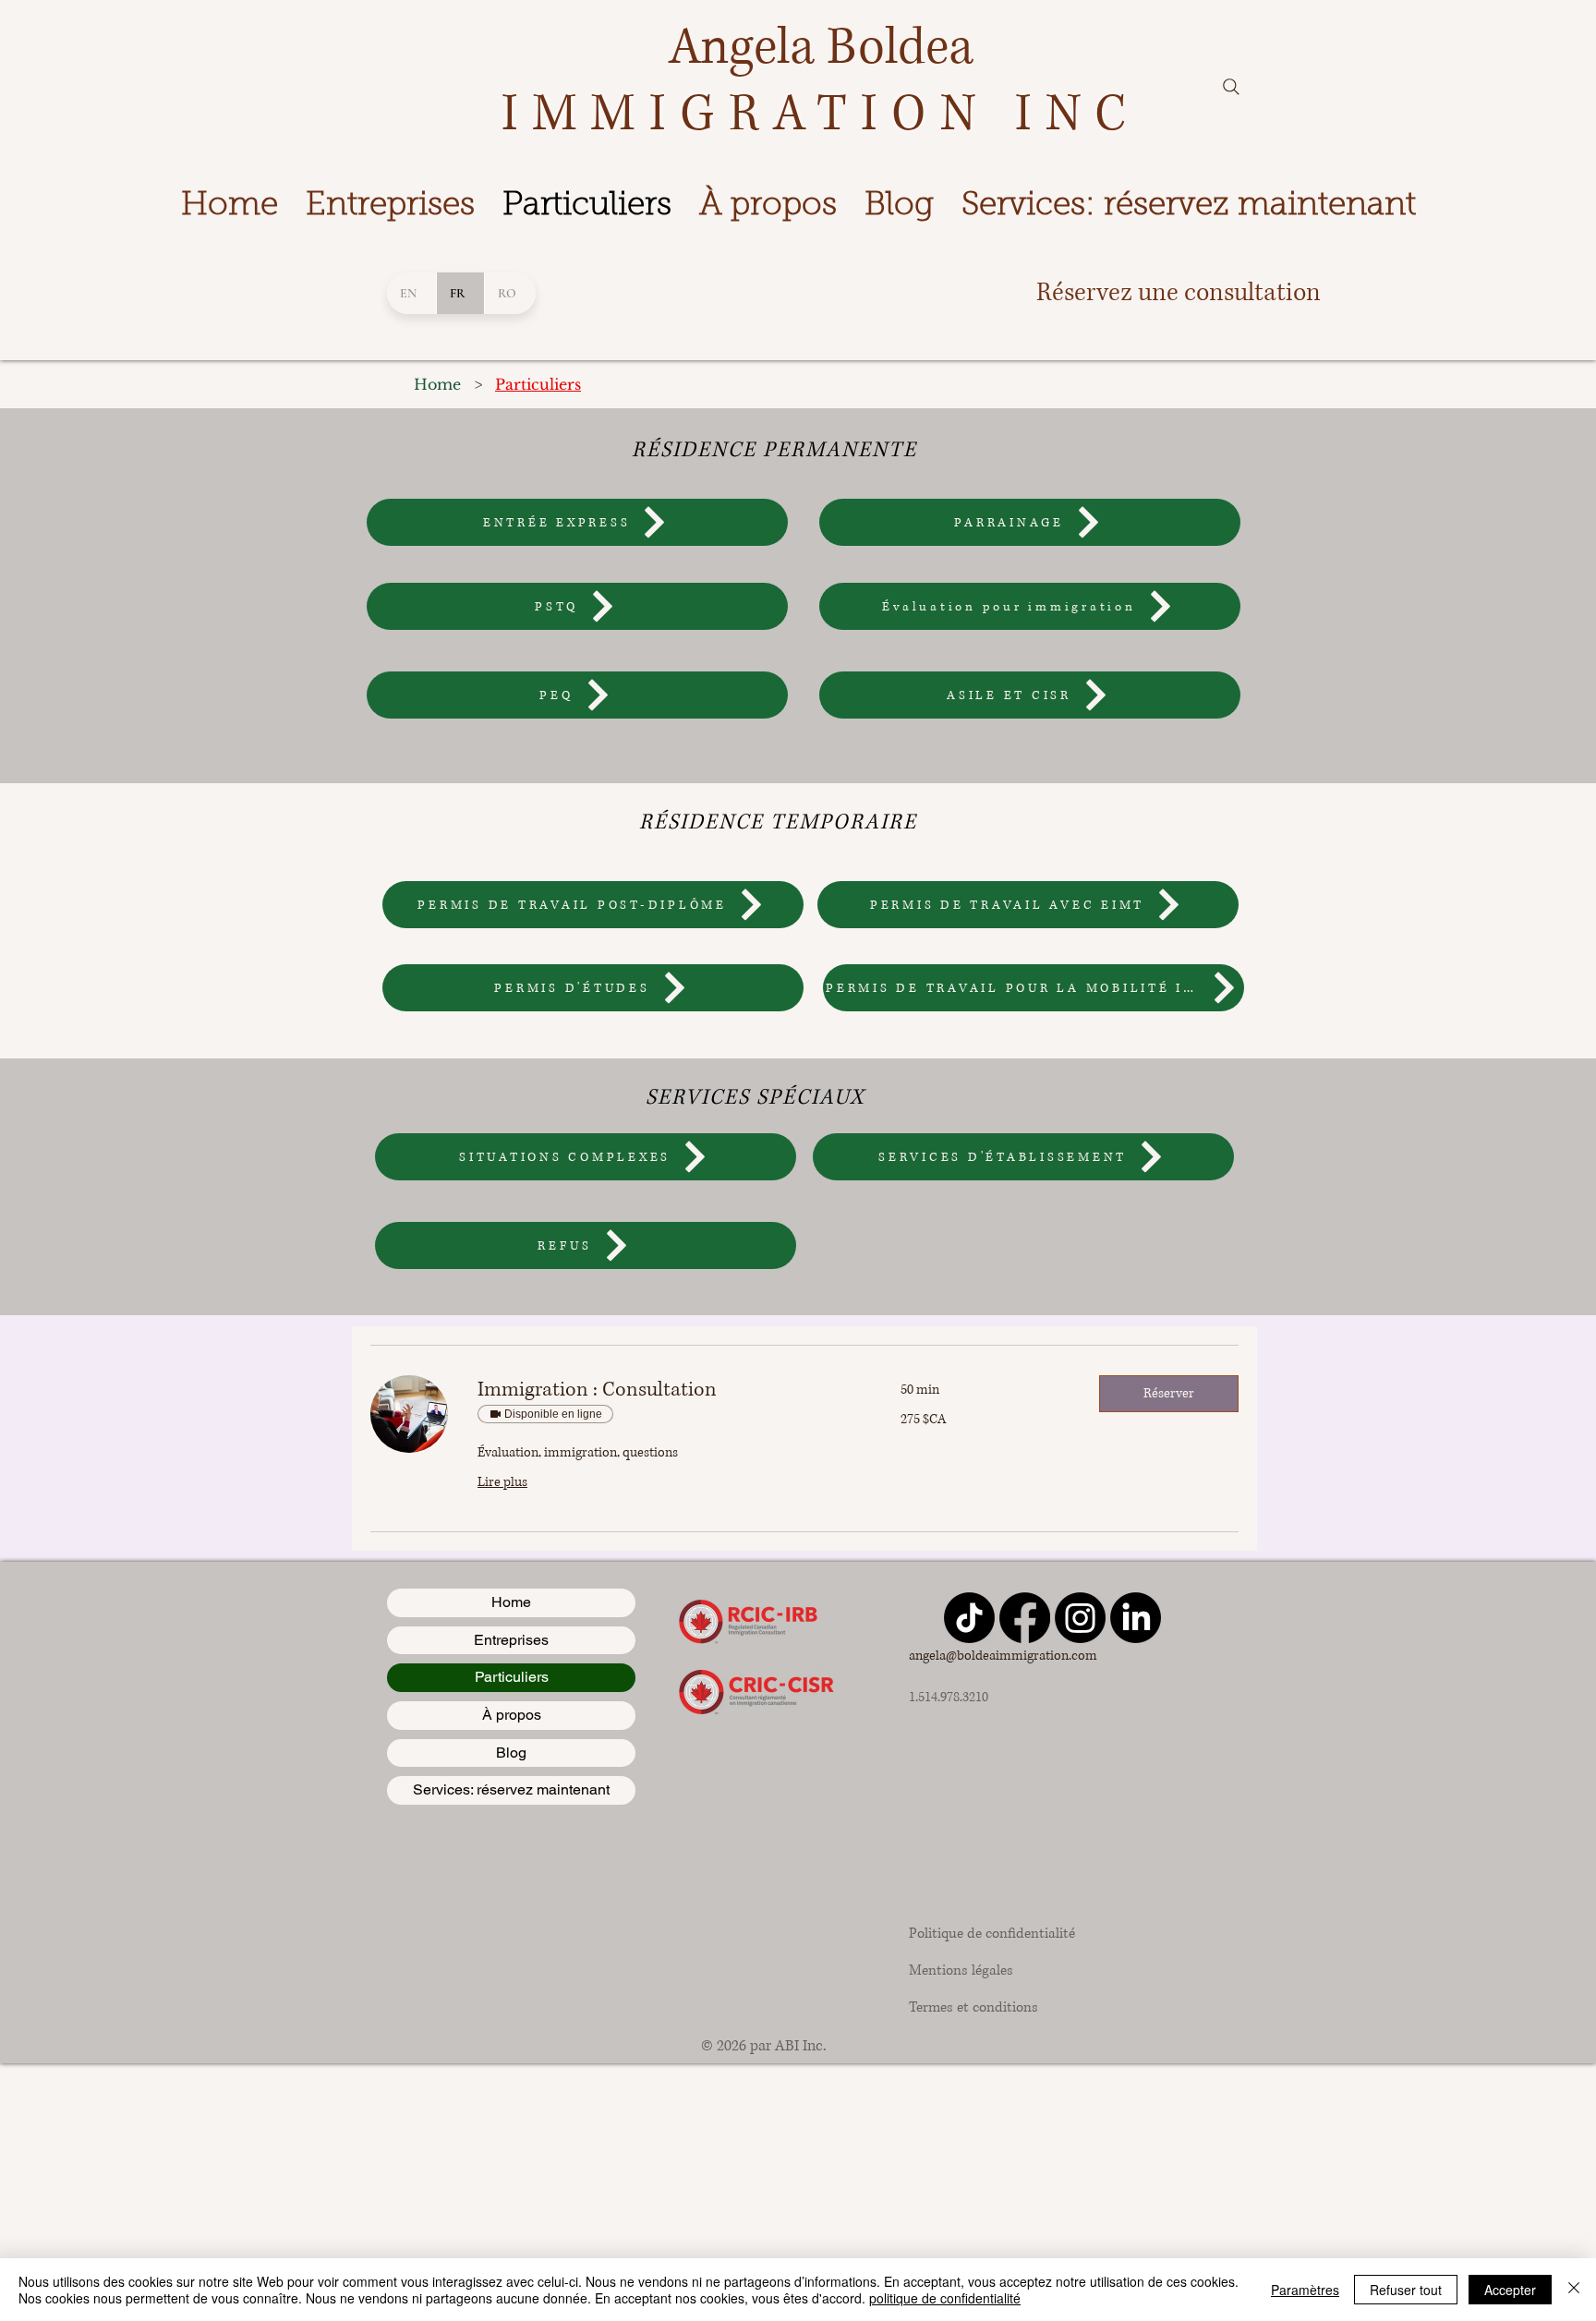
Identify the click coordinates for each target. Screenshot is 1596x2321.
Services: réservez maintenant (511, 1789)
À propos (512, 1715)
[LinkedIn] (1136, 1618)
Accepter (1510, 2290)
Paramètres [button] (1305, 2290)
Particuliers (512, 1677)
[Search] (1231, 87)
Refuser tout (1406, 2290)
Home (511, 1602)
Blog (511, 1753)
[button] (1169, 1394)
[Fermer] (1574, 2290)
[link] (667, 1390)
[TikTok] (969, 1618)
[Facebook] (1025, 1618)
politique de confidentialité (945, 2298)
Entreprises (511, 1640)
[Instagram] (1080, 1618)
